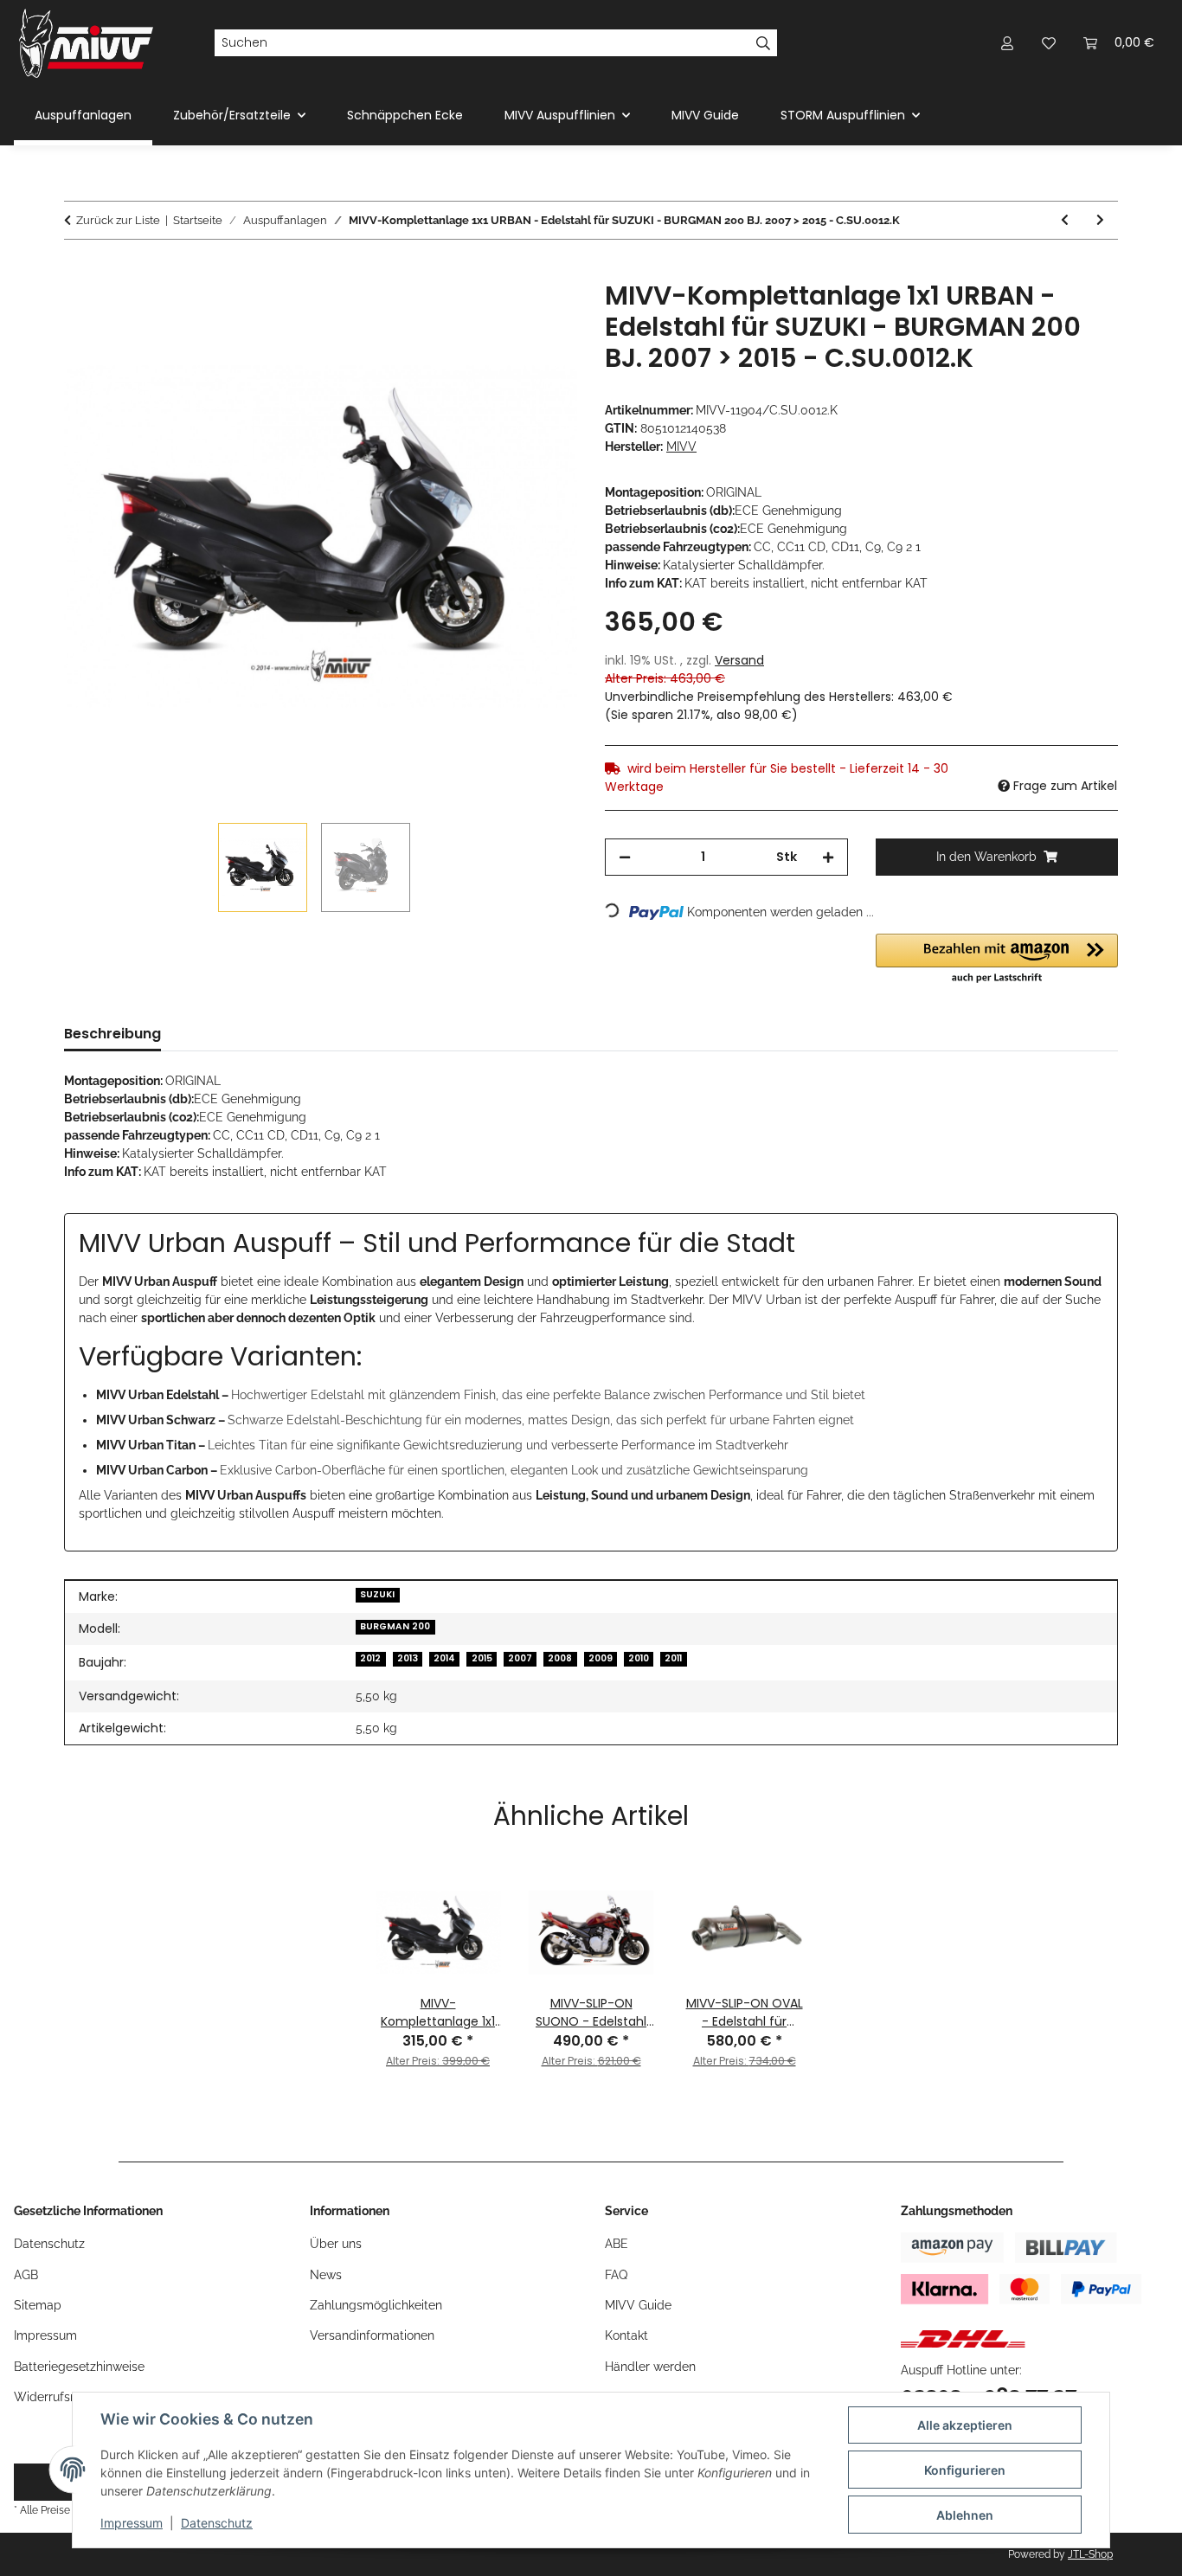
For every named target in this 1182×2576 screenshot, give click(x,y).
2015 (482, 1658)
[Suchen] (764, 43)
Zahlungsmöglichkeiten (376, 2305)
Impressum (132, 2523)
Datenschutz (217, 2523)
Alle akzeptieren (965, 2425)
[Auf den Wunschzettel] (541, 313)
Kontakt (626, 2335)
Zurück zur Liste (118, 220)
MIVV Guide (705, 115)
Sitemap (38, 2305)
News (326, 2275)
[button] (1007, 43)
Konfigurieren (965, 2470)
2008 (560, 1658)
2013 (408, 1658)
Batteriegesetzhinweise (79, 2367)
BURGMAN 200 (395, 1626)
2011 (673, 1658)
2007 (520, 1658)
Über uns (336, 2244)
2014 (444, 1658)
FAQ (616, 2275)
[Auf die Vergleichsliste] (496, 313)
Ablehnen (965, 2515)
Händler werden (650, 2367)
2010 (639, 1658)
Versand (739, 660)
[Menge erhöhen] (828, 857)
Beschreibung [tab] (112, 1034)
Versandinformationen (372, 2335)
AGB (26, 2275)
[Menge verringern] (625, 857)
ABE (617, 2244)
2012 (370, 1658)
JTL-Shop (1090, 2554)
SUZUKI (377, 1594)
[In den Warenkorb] (78, 271)
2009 (601, 1658)
